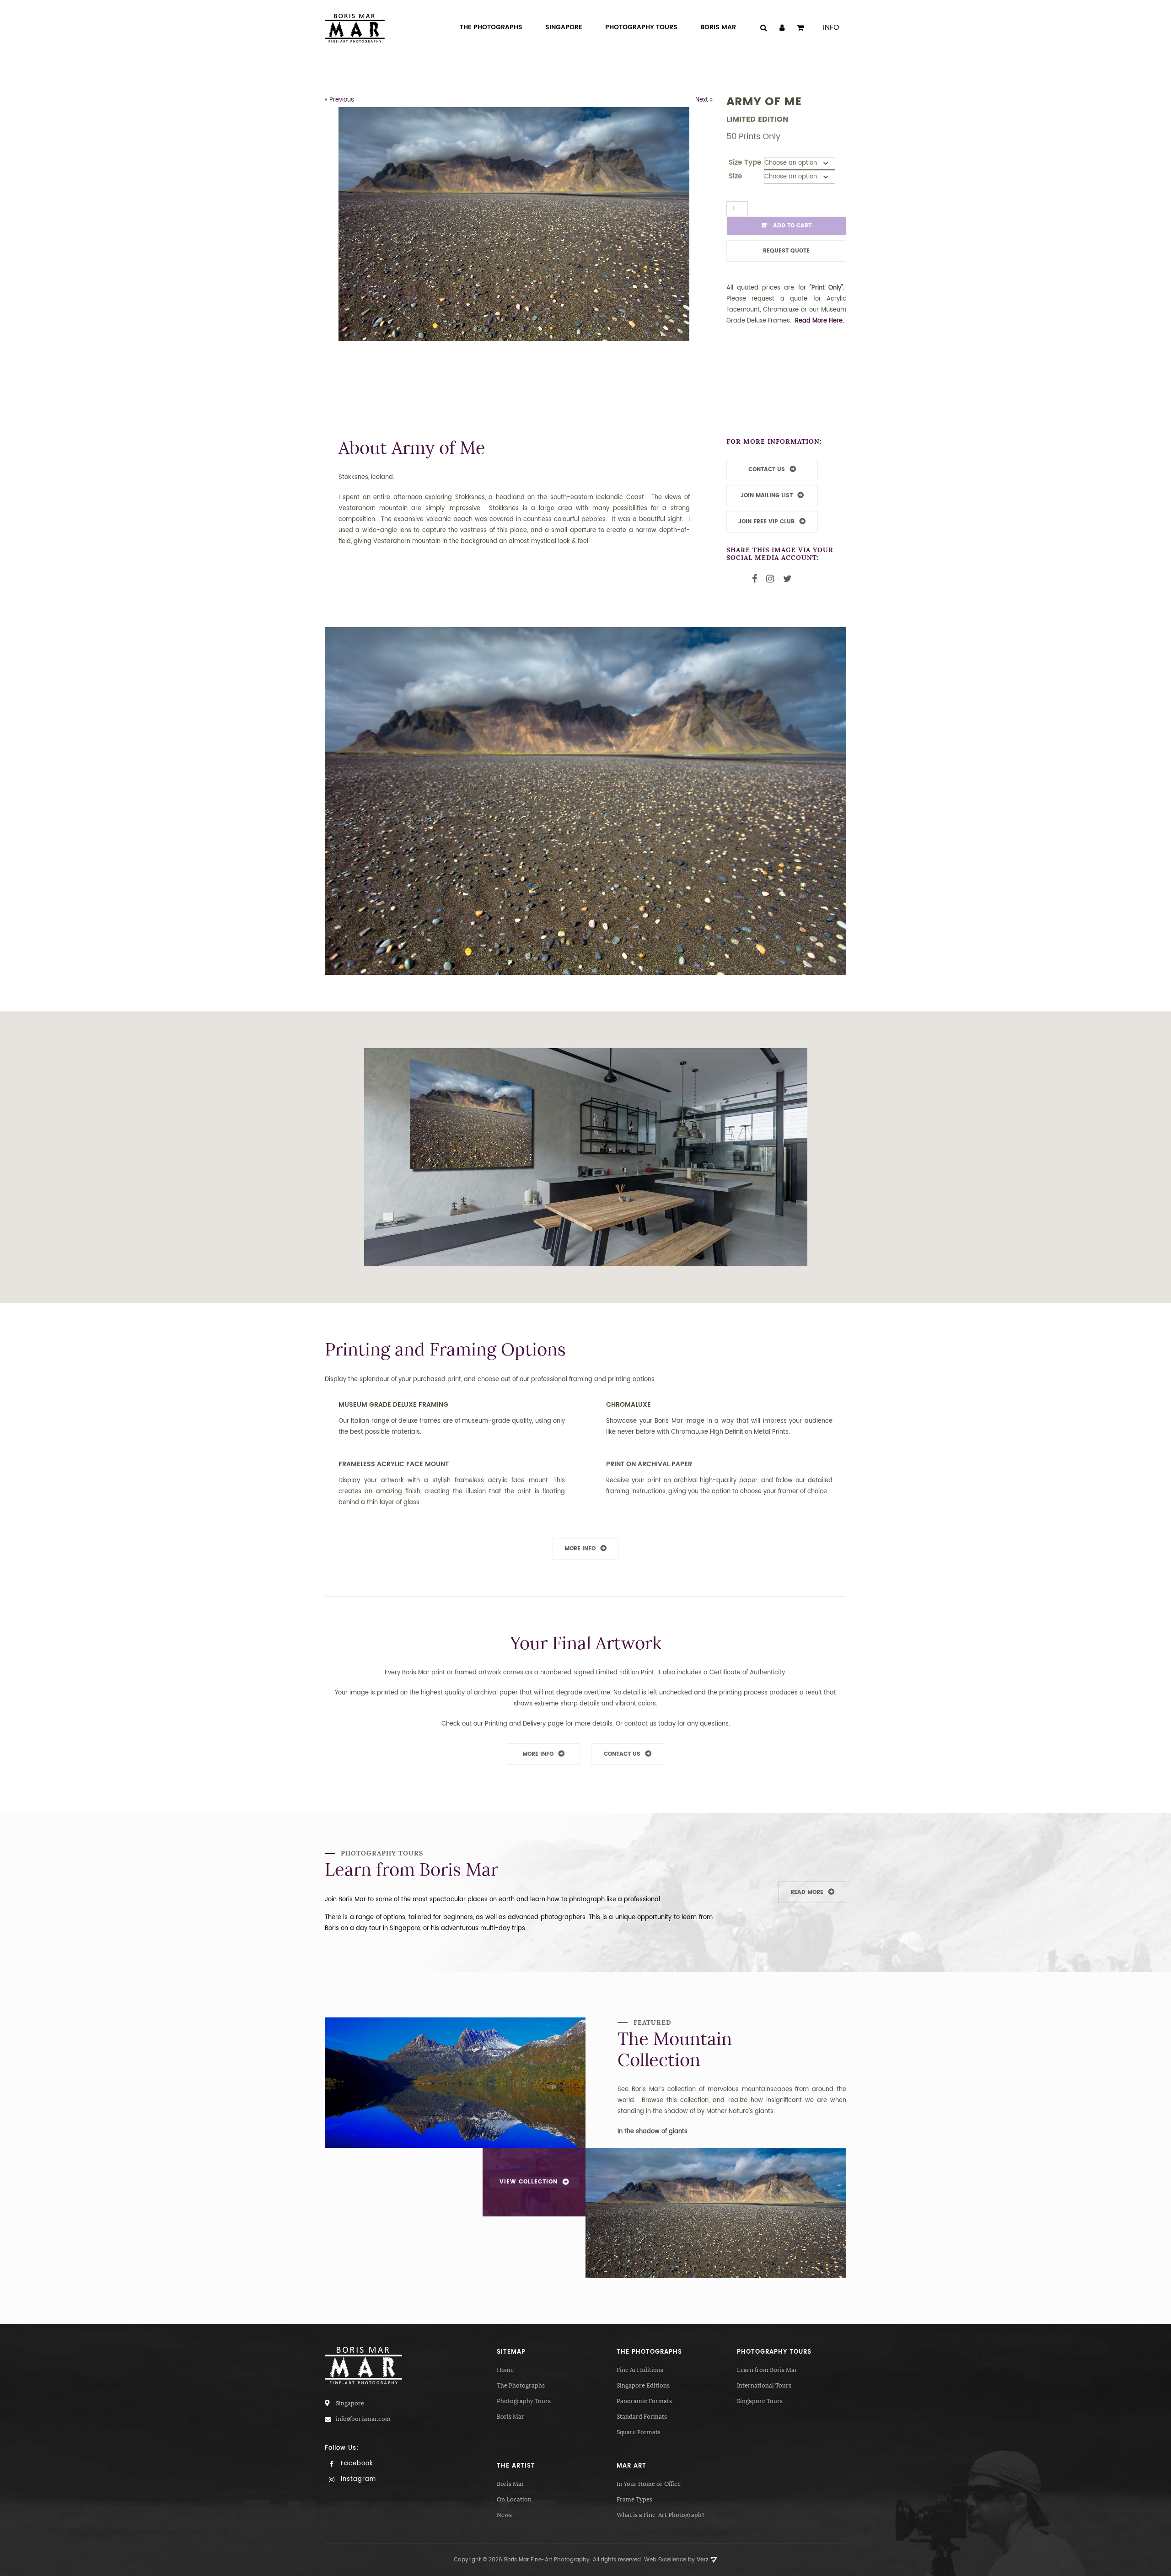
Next (702, 100)
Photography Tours (524, 2401)
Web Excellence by (676, 2560)
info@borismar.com (363, 2419)
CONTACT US (767, 470)
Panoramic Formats (644, 2401)
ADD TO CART (791, 226)
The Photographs (521, 2385)
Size (735, 176)
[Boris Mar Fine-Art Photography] (355, 28)
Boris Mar (510, 2417)
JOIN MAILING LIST (767, 496)
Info (831, 27)
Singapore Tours (760, 2401)
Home (505, 2370)
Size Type (745, 163)
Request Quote (786, 251)
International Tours (764, 2385)
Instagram (357, 2479)
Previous (342, 100)
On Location (514, 2499)
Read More (807, 1892)
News (504, 2515)
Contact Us (622, 1754)
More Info (580, 1549)
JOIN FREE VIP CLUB (766, 522)
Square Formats (639, 2432)
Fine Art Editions (640, 2370)
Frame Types (634, 2499)
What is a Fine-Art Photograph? (661, 2515)
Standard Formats (642, 2417)
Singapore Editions (643, 2385)
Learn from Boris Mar (767, 2370)
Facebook (356, 2464)
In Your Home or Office (649, 2484)
